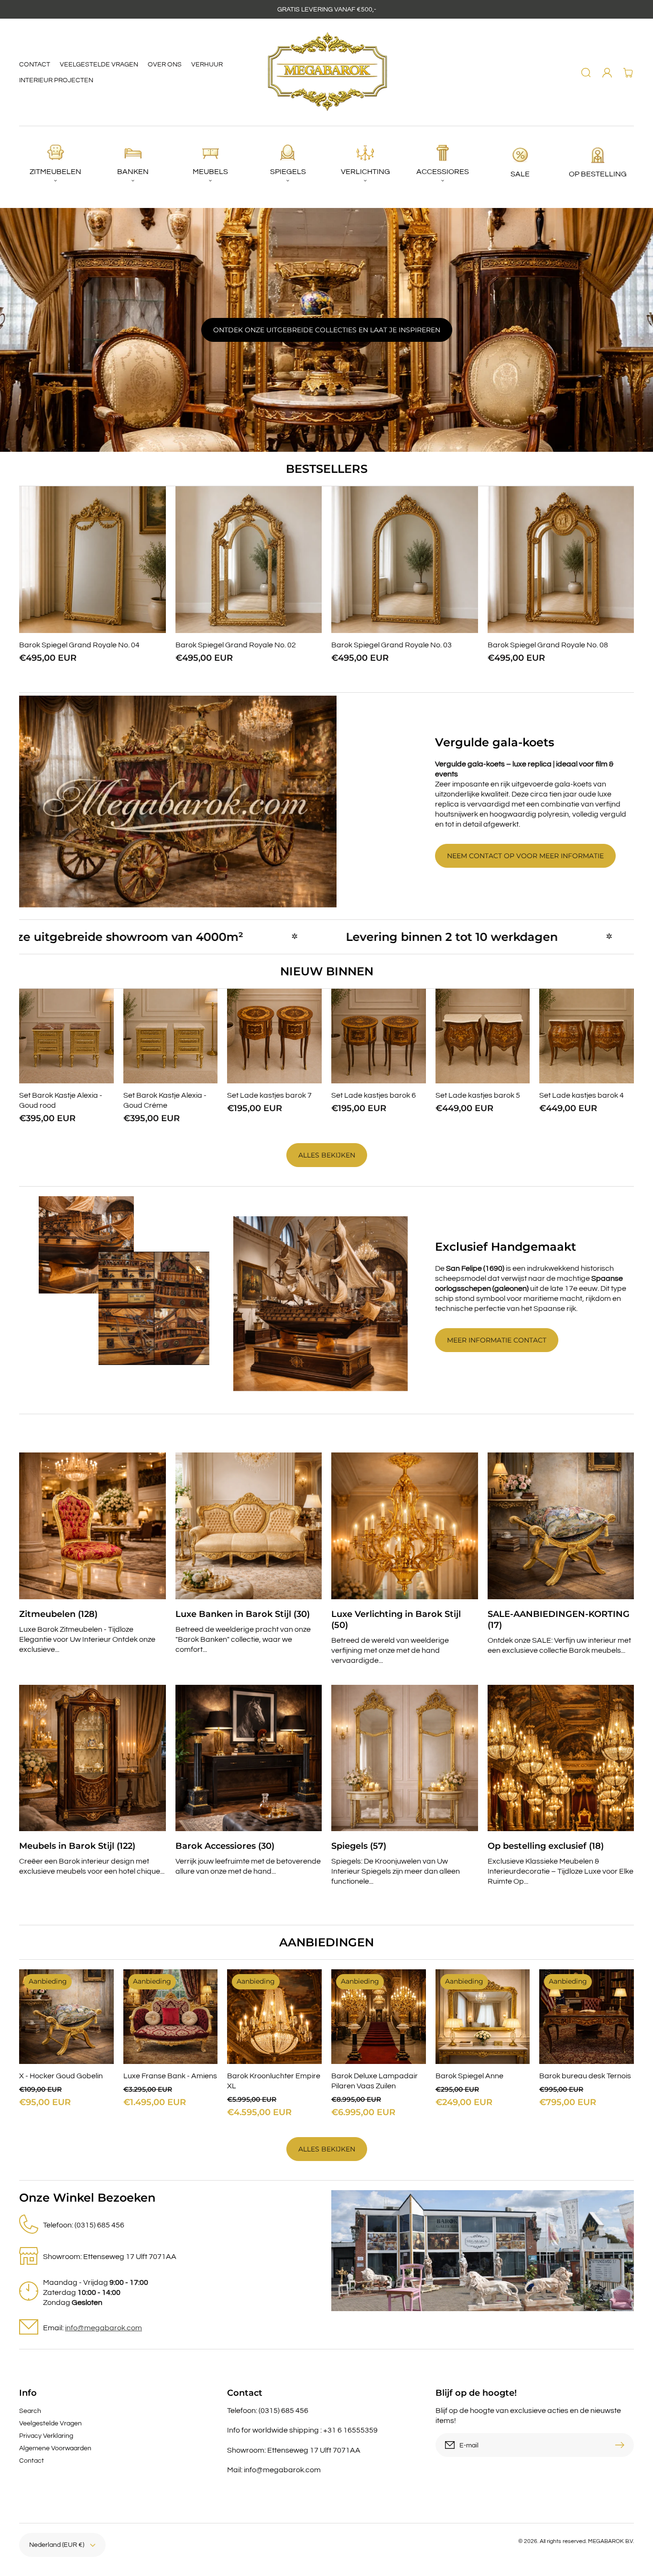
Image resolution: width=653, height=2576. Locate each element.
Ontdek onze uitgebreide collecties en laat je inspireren (327, 330)
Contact (32, 2461)
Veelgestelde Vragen (50, 2423)
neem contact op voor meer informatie (525, 856)
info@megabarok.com (103, 2328)
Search (30, 2411)
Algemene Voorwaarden (55, 2448)
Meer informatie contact (497, 1340)
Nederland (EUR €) (57, 2545)
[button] (586, 73)
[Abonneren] (622, 2445)
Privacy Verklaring (46, 2436)
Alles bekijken (327, 1155)
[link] (178, 801)
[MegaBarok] (327, 72)
